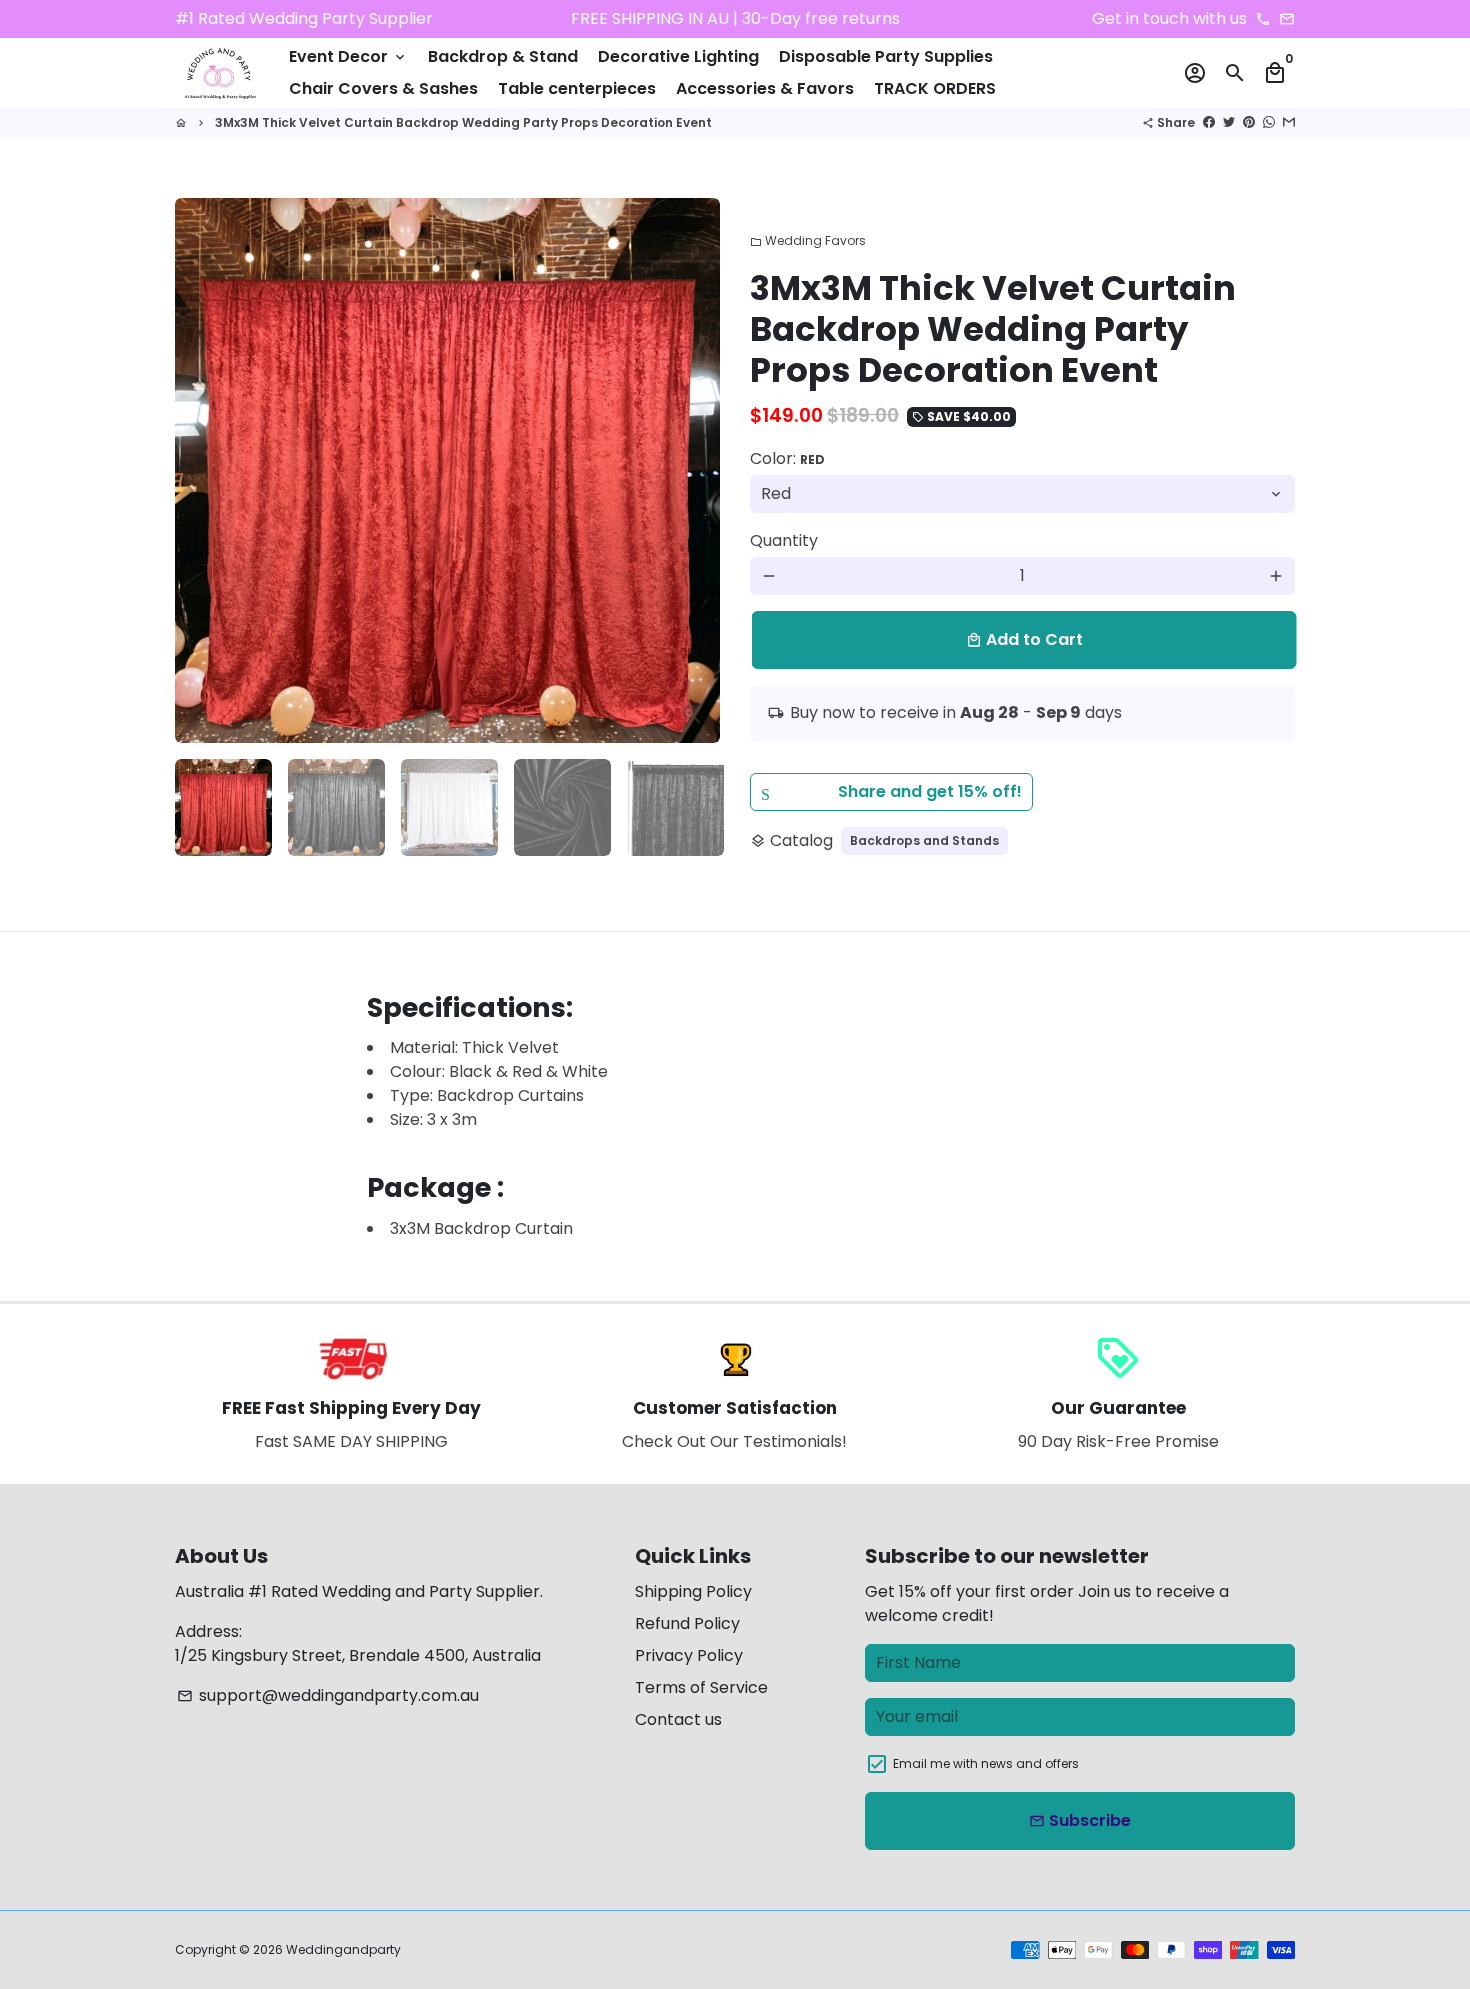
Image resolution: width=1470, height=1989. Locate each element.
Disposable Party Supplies (886, 56)
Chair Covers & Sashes (383, 88)
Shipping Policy (693, 1591)
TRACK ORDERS (935, 88)
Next (693, 471)
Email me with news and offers (986, 1763)
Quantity (784, 540)
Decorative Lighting (678, 56)
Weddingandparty (343, 1949)
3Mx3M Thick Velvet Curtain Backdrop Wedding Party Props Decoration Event (463, 122)
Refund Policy (687, 1623)
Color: (787, 458)
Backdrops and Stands (924, 840)
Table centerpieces (577, 88)
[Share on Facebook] (1209, 122)
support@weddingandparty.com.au (328, 1695)
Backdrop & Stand (503, 56)
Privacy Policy (689, 1655)
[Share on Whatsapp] (1269, 122)
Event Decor (348, 56)
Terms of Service (701, 1687)
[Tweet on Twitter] (1229, 122)
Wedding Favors (808, 240)
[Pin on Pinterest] (1249, 122)
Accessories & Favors (765, 88)
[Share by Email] (1289, 122)
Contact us (678, 1719)
